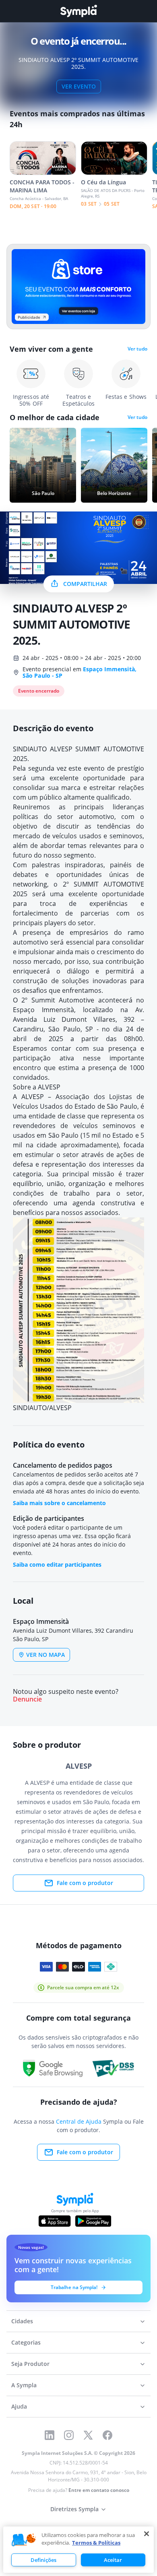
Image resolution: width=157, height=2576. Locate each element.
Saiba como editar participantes (57, 1564)
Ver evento (79, 86)
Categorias (26, 2342)
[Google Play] (93, 2221)
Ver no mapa (45, 1655)
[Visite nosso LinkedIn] (50, 2435)
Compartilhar (85, 584)
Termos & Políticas (96, 2543)
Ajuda (19, 2406)
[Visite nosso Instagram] (69, 2435)
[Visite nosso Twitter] (88, 2435)
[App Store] (55, 2221)
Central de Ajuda (79, 2121)
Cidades (22, 2321)
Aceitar (113, 2560)
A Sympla (24, 2385)
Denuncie (27, 1699)
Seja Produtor (30, 2364)
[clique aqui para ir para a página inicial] (78, 11)
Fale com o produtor (85, 1883)
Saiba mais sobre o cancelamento (59, 1503)
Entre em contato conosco (99, 2490)
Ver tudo (137, 349)
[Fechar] (147, 2534)
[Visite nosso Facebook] (107, 2435)
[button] (24, 2540)
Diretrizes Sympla (74, 2509)
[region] (78, 2550)
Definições (43, 2560)
